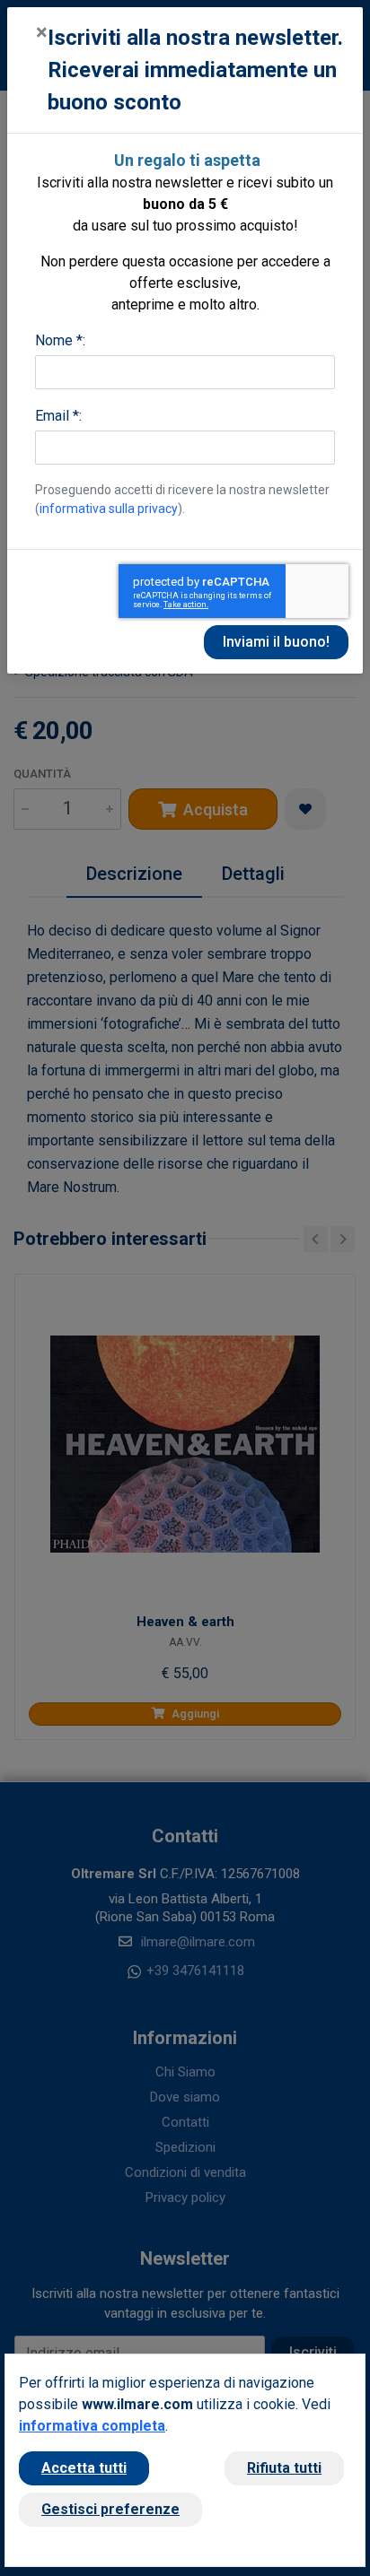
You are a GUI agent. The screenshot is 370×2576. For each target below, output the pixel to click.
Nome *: (60, 340)
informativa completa (92, 2426)
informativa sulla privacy (109, 509)
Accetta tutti (84, 2468)
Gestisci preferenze (110, 2509)
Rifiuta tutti (284, 2468)
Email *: (58, 416)
